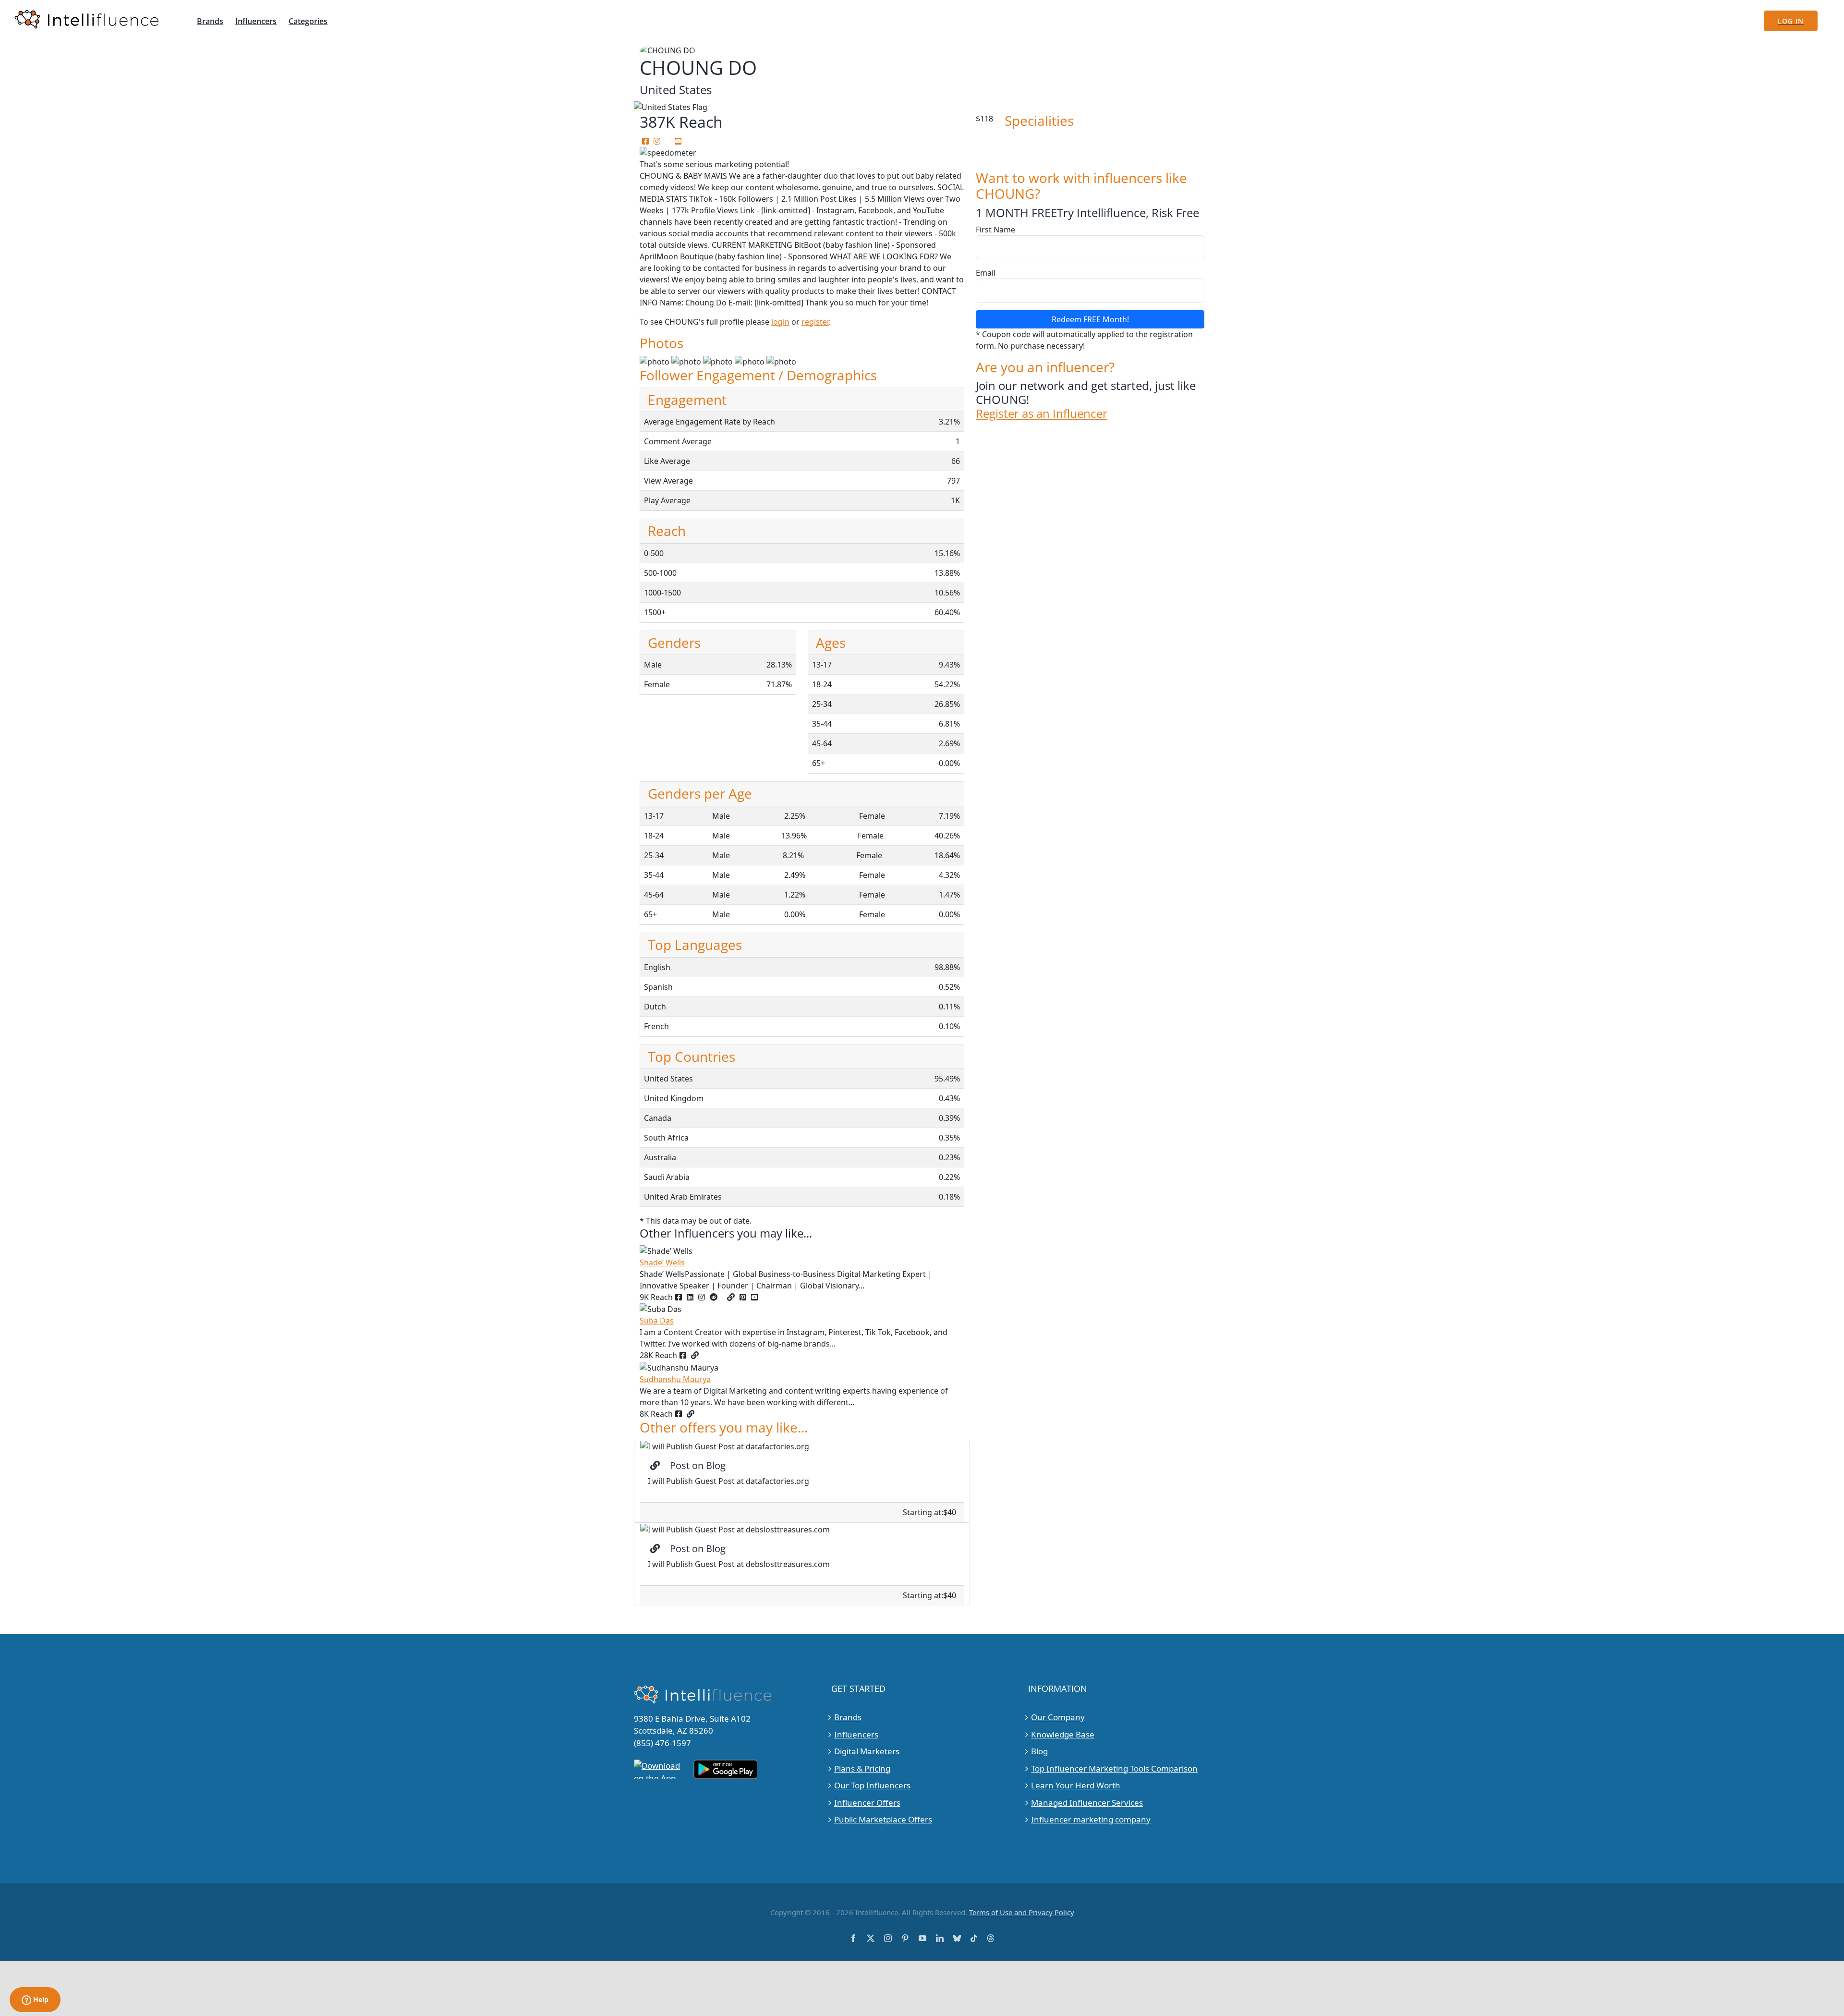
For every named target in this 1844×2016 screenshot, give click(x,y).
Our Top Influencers (872, 1785)
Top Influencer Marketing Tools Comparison (1114, 1768)
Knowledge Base (1063, 1734)
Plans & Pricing (862, 1768)
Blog (1039, 1751)
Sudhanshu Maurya (675, 1379)
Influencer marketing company (1091, 1819)
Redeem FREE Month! (1090, 319)
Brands (848, 1717)
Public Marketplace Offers (883, 1819)
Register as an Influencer (1042, 414)
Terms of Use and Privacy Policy (1022, 1912)
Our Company (1058, 1717)
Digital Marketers (867, 1751)
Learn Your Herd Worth (1076, 1785)
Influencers (856, 1734)
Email (986, 273)
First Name (995, 230)
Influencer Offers (867, 1803)
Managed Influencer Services (1087, 1803)
